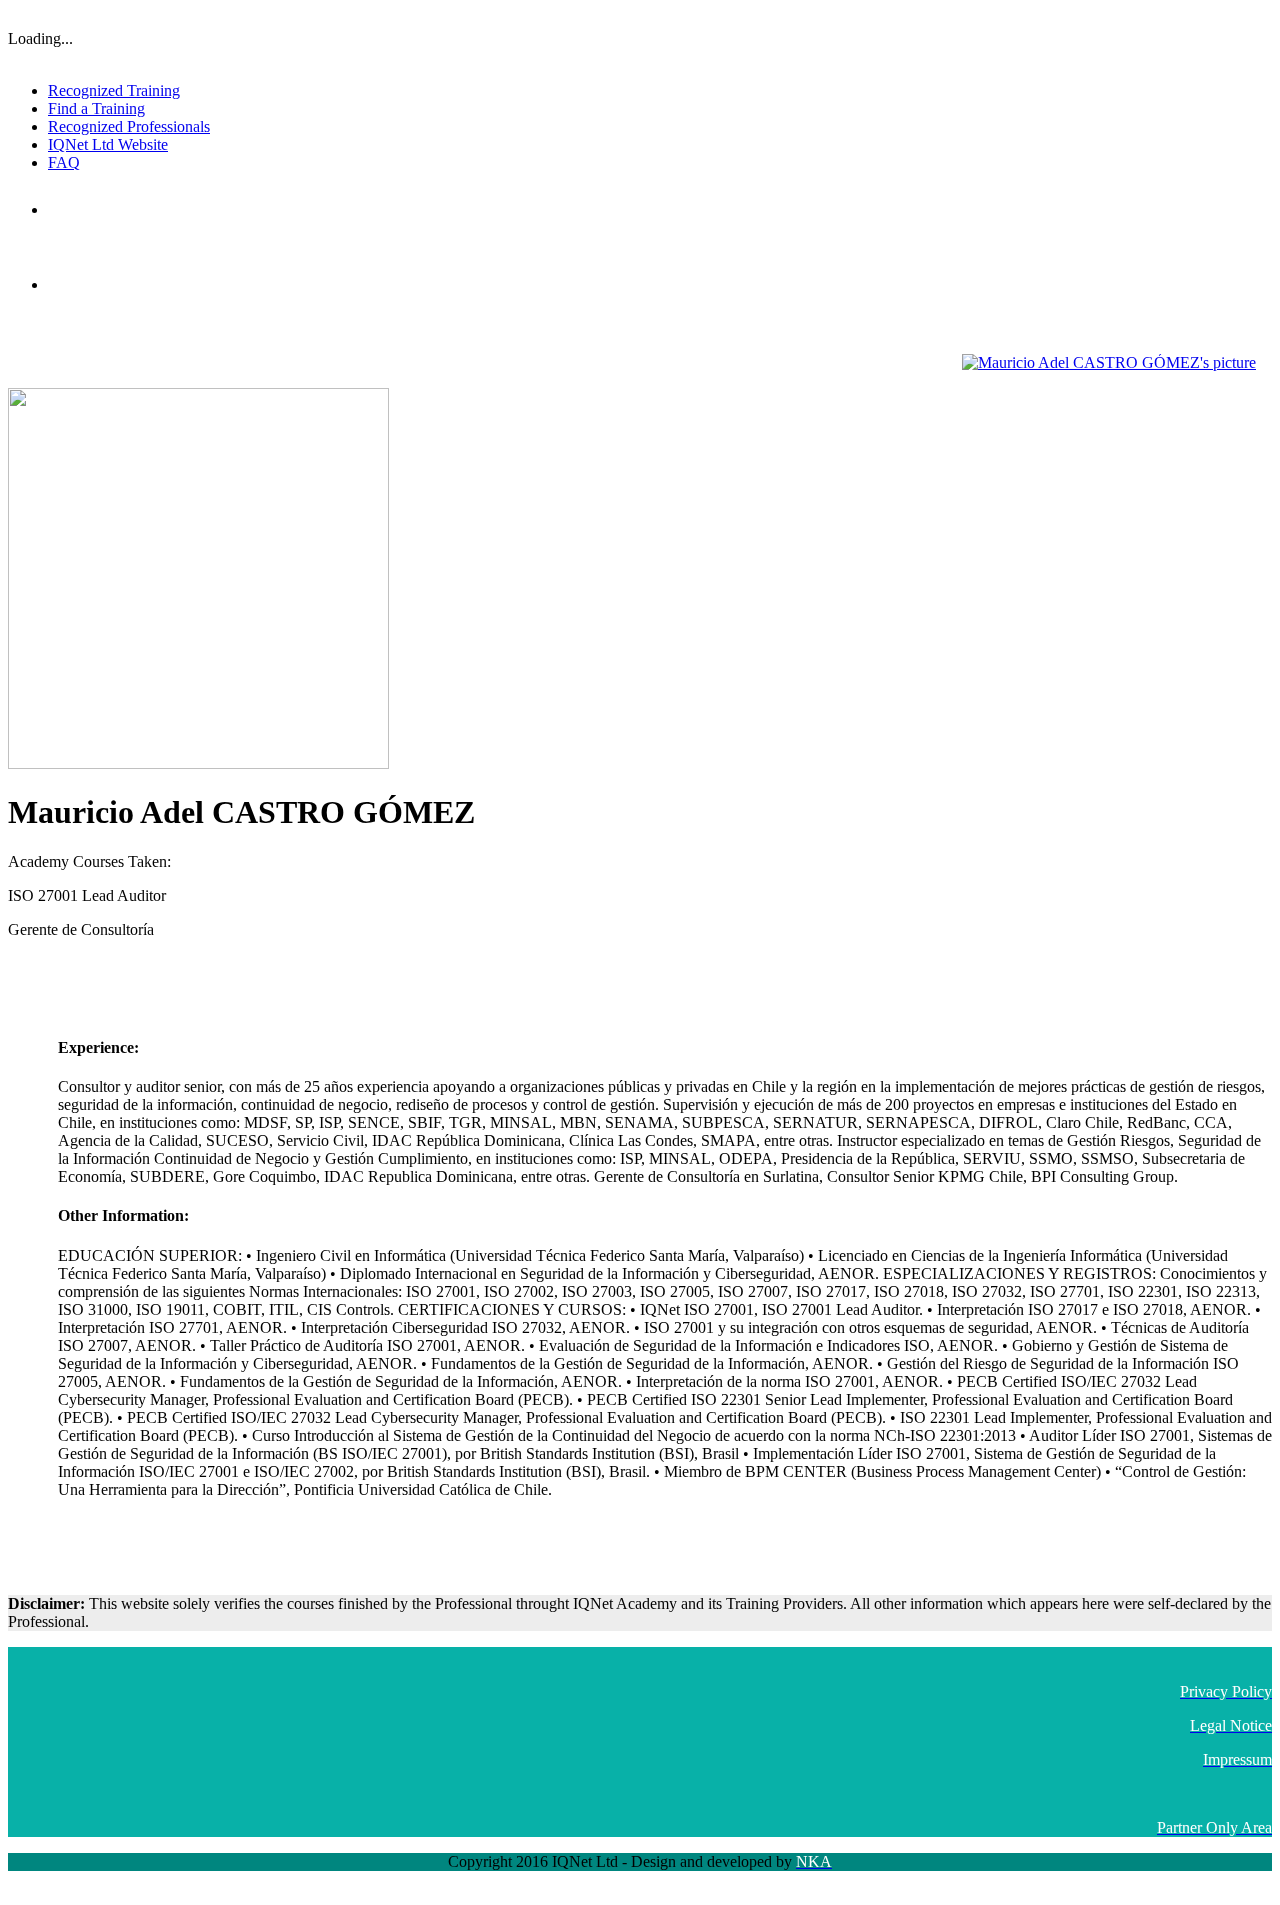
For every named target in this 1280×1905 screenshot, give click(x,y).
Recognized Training (114, 90)
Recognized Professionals (129, 126)
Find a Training (96, 108)
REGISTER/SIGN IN (1218, 15)
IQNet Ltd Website (108, 144)
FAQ (64, 162)
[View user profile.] (1109, 362)
